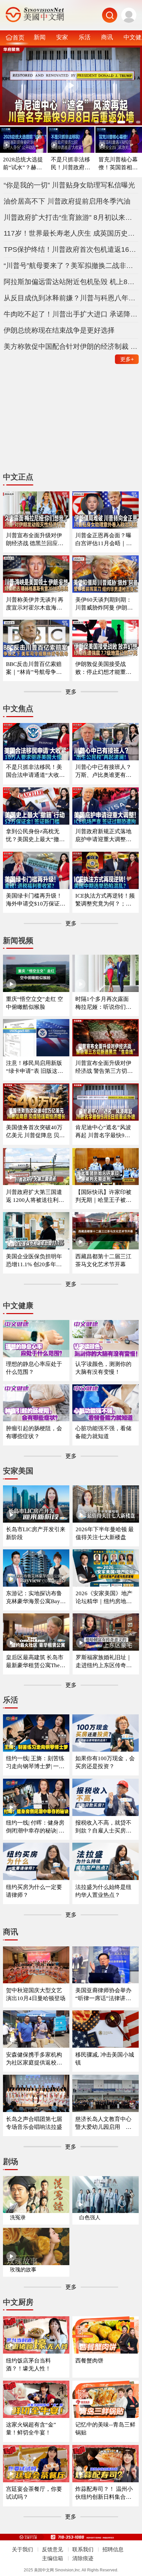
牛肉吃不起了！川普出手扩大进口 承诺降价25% (71, 314)
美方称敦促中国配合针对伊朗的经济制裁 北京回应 (71, 346)
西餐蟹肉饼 (89, 2361)
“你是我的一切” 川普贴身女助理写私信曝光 (69, 185)
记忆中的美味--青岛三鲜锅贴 (105, 2429)
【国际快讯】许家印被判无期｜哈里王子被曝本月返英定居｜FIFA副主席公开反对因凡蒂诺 (104, 1196)
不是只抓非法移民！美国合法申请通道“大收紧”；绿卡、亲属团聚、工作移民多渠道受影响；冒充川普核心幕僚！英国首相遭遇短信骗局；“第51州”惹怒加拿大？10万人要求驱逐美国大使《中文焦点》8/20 (35, 771)
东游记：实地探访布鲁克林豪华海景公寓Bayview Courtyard (35, 1598)
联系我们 (83, 2549)
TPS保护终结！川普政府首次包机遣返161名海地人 (71, 249)
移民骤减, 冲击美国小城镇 (105, 2059)
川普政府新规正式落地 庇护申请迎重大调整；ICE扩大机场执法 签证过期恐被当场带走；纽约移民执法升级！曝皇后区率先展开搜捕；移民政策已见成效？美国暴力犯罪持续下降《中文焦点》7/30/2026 (105, 836)
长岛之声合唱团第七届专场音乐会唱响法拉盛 (34, 2123)
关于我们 (22, 2549)
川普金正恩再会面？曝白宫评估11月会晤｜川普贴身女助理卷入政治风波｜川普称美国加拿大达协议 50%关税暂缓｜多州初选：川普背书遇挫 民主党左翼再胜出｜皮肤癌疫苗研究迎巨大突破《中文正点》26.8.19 (104, 540)
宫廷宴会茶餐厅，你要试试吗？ (34, 2493)
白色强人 (90, 2217)
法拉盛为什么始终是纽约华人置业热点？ (103, 1891)
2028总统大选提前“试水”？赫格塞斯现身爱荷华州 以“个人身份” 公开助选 (23, 164)
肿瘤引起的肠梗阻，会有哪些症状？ (34, 1432)
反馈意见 (53, 2549)
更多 (127, 359)
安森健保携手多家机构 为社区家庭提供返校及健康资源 (34, 2059)
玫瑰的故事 (23, 2270)
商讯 (107, 37)
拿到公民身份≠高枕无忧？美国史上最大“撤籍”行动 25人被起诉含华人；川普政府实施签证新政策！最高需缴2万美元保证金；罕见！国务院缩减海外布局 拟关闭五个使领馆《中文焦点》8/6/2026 (35, 836)
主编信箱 (53, 2558)
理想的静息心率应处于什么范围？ (34, 1368)
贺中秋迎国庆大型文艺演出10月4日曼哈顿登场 (36, 1994)
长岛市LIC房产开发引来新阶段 (36, 1533)
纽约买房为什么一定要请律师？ (34, 1891)
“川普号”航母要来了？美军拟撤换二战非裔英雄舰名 (71, 265)
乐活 (85, 37)
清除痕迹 (83, 2558)
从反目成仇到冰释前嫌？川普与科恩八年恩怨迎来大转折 (71, 298)
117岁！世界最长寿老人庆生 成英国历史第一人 (71, 233)
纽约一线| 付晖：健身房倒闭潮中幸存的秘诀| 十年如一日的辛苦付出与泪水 (35, 1827)
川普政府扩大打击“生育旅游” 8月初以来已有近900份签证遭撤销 (71, 217)
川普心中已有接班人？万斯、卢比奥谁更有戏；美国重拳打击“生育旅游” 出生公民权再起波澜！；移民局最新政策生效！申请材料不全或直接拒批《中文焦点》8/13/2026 (105, 771)
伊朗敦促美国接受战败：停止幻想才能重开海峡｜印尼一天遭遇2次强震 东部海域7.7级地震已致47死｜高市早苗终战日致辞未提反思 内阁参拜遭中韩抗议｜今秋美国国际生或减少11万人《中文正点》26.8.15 (105, 668)
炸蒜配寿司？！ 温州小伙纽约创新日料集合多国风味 (104, 2493)
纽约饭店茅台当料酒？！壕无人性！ (28, 2365)
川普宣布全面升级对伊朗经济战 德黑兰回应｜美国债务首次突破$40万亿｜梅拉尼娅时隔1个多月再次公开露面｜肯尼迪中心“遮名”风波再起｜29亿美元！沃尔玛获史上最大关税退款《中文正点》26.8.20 (36, 540)
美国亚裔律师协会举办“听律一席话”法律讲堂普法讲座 (103, 1995)
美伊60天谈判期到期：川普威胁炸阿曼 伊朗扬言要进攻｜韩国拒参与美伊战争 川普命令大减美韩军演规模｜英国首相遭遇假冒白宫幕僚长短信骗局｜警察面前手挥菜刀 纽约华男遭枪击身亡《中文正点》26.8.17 (105, 604)
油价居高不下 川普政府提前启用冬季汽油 (67, 201)
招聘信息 (113, 2549)
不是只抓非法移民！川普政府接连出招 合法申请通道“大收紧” (71, 164)
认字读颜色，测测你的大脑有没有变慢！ (103, 1368)
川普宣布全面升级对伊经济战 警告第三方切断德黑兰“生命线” (104, 1067)
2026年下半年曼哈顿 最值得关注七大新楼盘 (105, 1533)
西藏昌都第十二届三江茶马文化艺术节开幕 (103, 1260)
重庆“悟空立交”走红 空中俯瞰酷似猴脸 (35, 1003)
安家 (62, 37)
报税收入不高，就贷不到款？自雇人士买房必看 (103, 1827)
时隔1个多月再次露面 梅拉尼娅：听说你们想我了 (103, 1003)
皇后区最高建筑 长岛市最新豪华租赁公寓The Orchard (35, 1662)
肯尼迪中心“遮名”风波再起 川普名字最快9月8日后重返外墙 (104, 1132)
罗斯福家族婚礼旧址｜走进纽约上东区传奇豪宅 (104, 1662)
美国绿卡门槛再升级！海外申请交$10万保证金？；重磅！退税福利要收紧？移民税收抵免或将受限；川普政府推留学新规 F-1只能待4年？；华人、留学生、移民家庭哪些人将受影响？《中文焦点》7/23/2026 (36, 900)
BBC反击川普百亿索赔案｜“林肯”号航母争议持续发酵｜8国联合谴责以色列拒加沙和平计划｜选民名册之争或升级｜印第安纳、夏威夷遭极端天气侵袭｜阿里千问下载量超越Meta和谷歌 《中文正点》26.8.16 (35, 668)
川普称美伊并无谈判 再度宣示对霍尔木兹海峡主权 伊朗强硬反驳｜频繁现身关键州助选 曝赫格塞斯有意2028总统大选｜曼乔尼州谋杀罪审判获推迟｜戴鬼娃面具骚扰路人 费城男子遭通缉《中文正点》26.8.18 (35, 604)
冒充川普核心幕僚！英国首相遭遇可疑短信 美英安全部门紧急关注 (119, 164)
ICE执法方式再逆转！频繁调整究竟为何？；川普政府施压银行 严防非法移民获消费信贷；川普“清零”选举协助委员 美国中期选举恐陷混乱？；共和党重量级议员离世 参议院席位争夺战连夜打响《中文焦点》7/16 (105, 900)
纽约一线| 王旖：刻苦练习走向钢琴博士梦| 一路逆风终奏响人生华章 (35, 1763)
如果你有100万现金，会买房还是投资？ (105, 1762)
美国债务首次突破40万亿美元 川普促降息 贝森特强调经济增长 (35, 1132)
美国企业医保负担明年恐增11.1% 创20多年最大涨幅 (34, 1261)
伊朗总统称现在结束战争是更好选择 (59, 330)
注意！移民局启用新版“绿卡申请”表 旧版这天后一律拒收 (35, 1067)
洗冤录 (18, 2217)
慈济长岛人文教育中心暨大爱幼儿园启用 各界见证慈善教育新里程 (103, 2123)
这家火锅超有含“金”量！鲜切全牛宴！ (31, 2429)
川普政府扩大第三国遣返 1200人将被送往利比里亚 (35, 1196)
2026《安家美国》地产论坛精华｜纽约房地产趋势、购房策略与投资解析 (104, 1598)
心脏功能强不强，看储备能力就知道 (103, 1432)
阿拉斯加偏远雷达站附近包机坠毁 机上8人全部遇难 (71, 282)
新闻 (40, 37)
